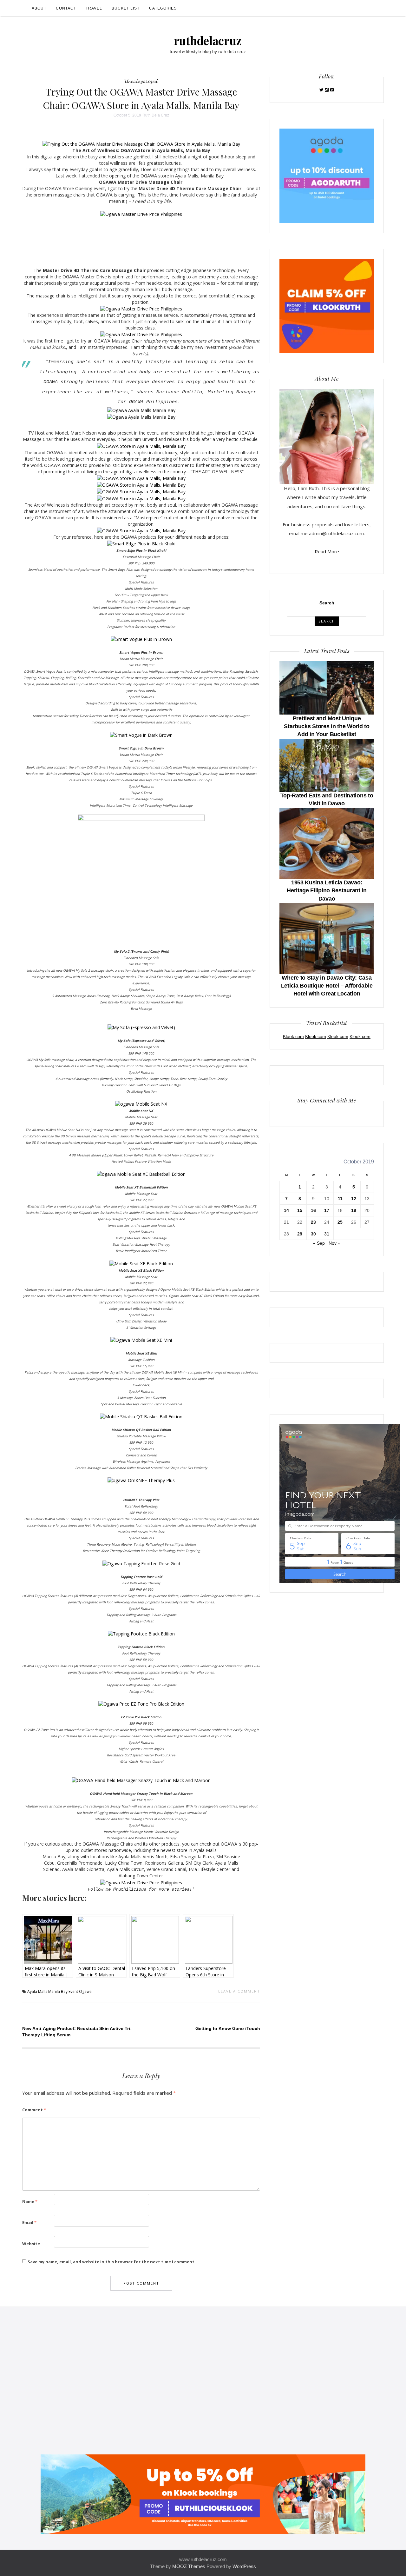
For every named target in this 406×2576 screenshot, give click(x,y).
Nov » (334, 1243)
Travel (94, 8)
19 (354, 1210)
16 (313, 1210)
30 (313, 1234)
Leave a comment (239, 1991)
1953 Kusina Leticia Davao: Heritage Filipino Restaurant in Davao (327, 890)
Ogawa (85, 1991)
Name (30, 2201)
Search (327, 603)
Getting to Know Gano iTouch (228, 2028)
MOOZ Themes (189, 2566)
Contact (66, 8)
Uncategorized (141, 81)
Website (31, 2244)
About (39, 8)
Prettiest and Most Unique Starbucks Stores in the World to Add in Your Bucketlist (327, 726)
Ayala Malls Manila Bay (47, 1991)
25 (340, 1222)
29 (300, 1234)
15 (300, 1210)
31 (327, 1234)
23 (313, 1222)
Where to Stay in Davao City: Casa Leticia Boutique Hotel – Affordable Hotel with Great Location (327, 986)
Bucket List (126, 8)
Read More (327, 551)
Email (29, 2222)
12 (354, 1199)
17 (327, 1210)
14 (286, 1210)
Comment (34, 2110)
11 (340, 1199)
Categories (163, 8)
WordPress (244, 2566)
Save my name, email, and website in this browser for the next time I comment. (112, 2262)
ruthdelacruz (208, 40)
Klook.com (293, 1036)
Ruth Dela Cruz (156, 115)
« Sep (319, 1243)
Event (73, 1991)
